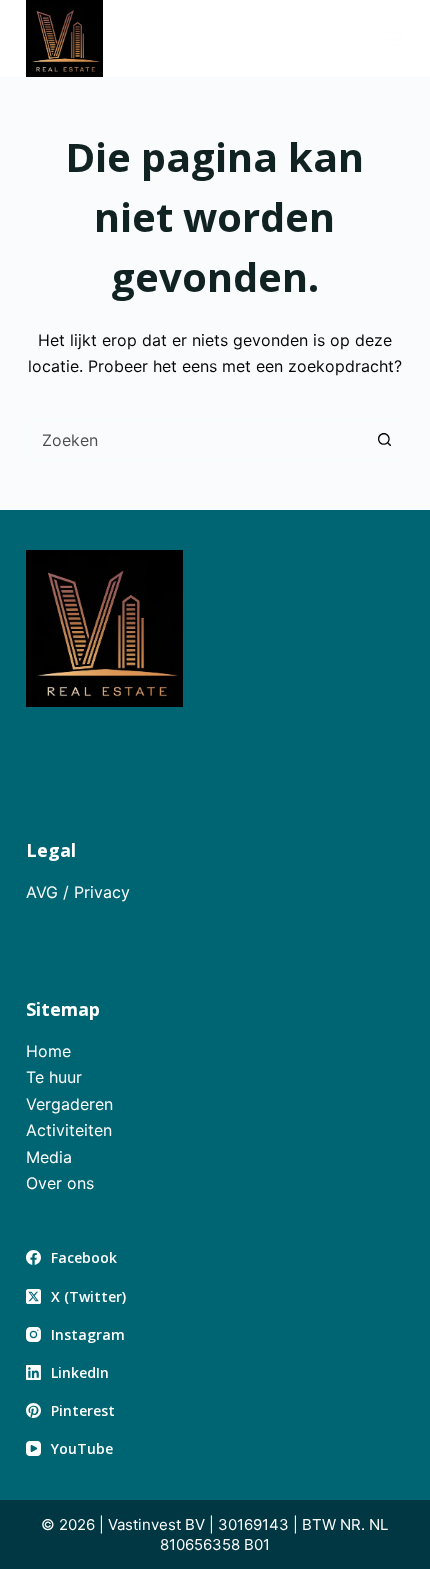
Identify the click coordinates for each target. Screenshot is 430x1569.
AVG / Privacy (78, 892)
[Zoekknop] (384, 440)
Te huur (54, 1077)
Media (49, 1157)
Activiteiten (69, 1130)
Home (48, 1051)
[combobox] (196, 440)
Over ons (60, 1183)
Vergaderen (69, 1104)
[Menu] (395, 39)
